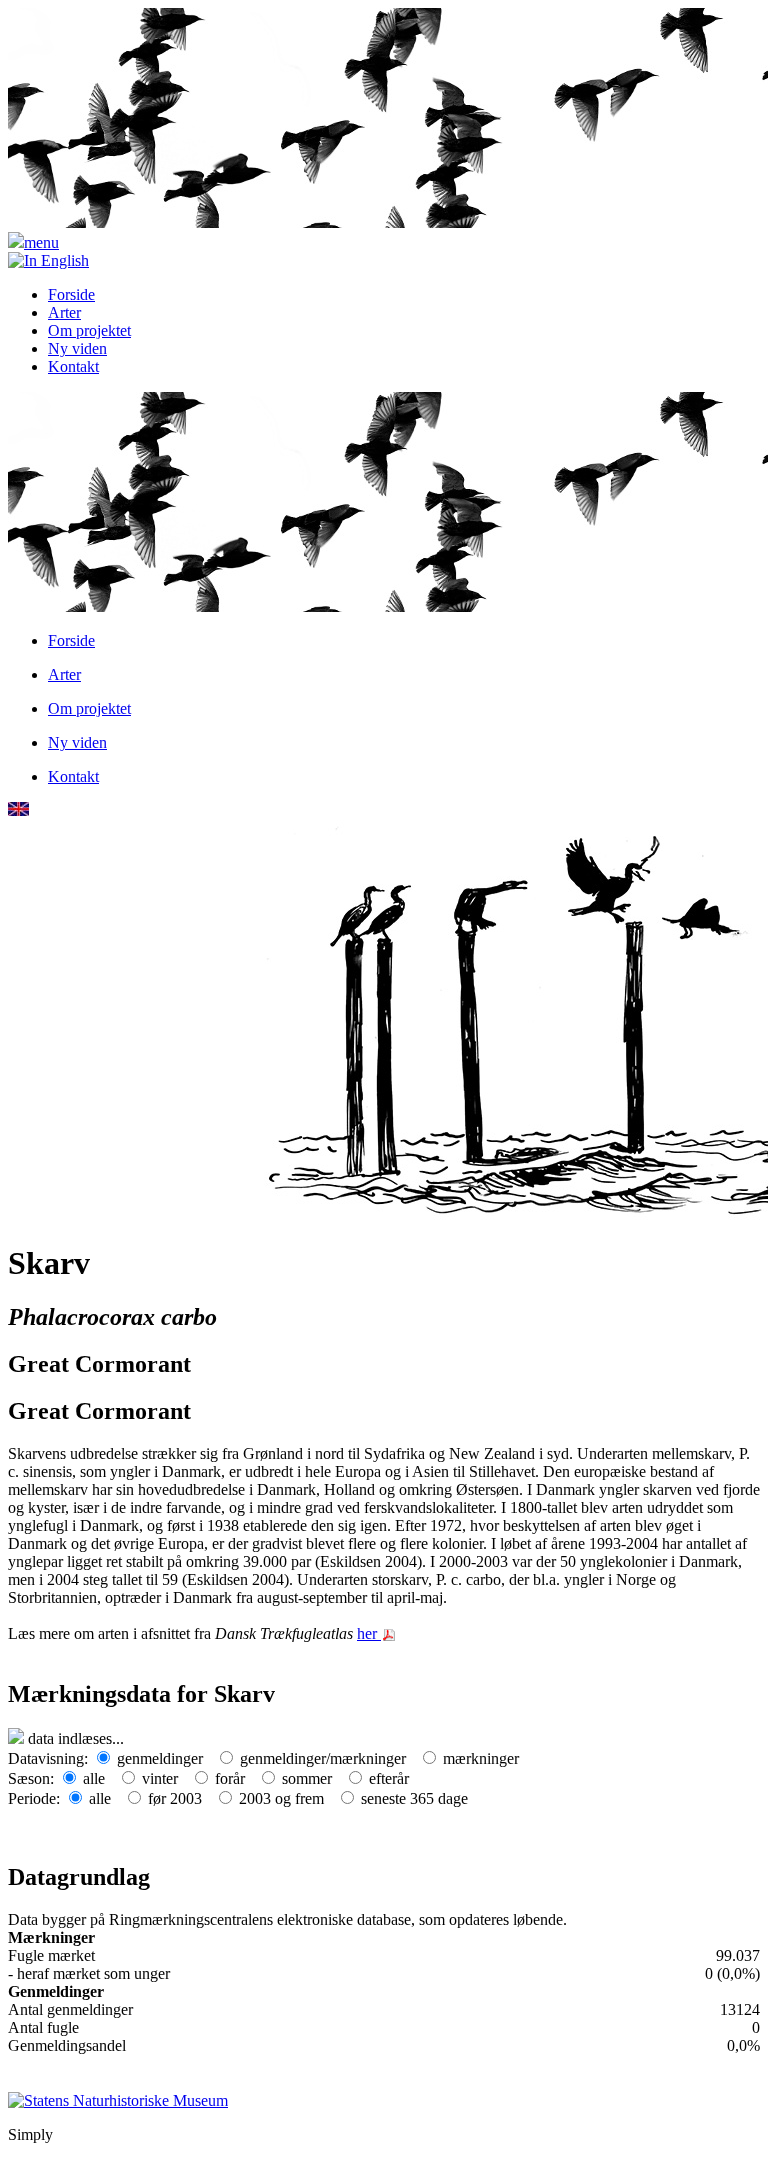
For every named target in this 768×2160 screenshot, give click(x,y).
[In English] (48, 260)
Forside (71, 294)
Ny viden (77, 348)
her (369, 1633)
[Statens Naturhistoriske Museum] (118, 2099)
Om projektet (89, 330)
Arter (64, 312)
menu (41, 242)
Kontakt (73, 366)
